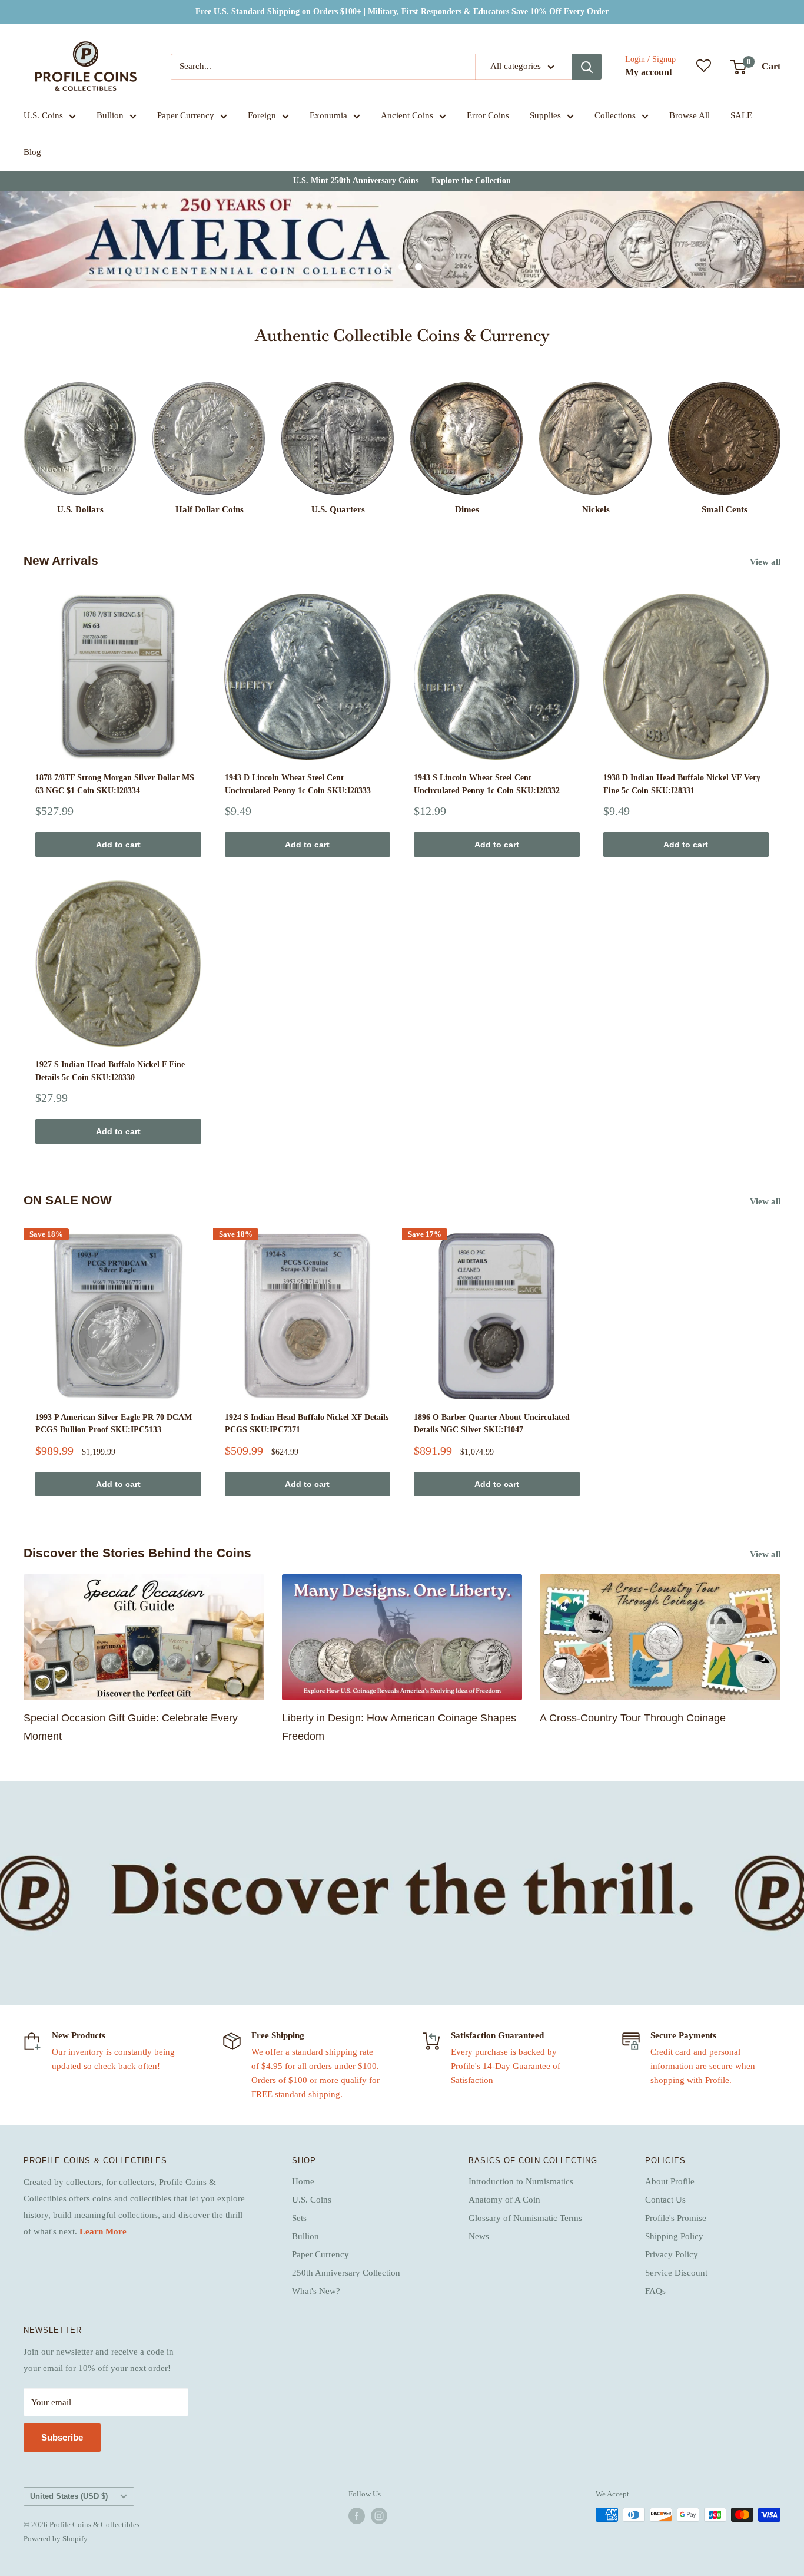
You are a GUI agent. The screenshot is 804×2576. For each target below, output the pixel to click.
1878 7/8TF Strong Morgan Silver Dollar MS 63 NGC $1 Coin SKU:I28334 (115, 784)
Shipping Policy (674, 2236)
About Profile (670, 2181)
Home (303, 2181)
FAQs (655, 2291)
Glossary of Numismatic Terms (525, 2218)
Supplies (545, 115)
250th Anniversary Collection (346, 2273)
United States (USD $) (69, 2496)
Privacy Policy (672, 2254)
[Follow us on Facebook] (357, 2516)
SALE (741, 115)
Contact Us (665, 2200)
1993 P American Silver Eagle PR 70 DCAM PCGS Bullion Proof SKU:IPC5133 (114, 1424)
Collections (615, 115)
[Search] (587, 67)
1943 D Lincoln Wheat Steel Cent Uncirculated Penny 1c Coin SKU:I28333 (298, 784)
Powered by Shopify (56, 2539)
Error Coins (488, 115)
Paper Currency (186, 115)
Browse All (690, 115)
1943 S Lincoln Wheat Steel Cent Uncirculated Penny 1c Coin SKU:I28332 (487, 784)
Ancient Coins (407, 115)
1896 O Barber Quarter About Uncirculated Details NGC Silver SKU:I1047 (492, 1424)
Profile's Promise (676, 2218)
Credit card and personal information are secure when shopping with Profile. (703, 2066)
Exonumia (328, 115)
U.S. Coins (43, 115)
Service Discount (676, 2273)
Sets (299, 2218)
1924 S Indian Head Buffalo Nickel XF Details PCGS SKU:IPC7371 (307, 1424)
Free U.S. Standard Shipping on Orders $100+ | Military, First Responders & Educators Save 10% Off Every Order (402, 11)
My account (649, 72)
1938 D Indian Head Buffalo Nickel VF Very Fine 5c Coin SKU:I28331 (682, 784)
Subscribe (62, 2437)
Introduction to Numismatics (521, 2181)
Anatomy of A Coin (504, 2200)
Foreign (262, 115)
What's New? (316, 2291)
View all (766, 562)
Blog (32, 152)
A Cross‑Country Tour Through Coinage (633, 1718)
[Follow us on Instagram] (379, 2516)
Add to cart (118, 845)
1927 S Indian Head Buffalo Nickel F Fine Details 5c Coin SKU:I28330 (110, 1071)
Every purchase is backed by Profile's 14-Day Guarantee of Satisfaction (506, 2066)
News (479, 2236)
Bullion (110, 115)
